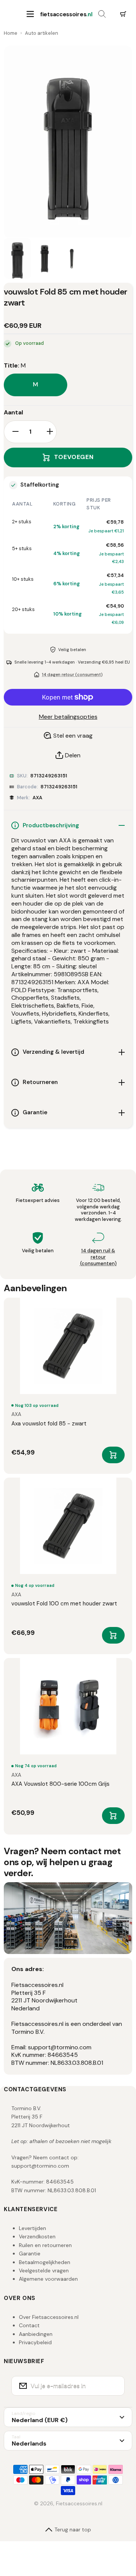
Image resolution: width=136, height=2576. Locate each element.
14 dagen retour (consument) (72, 675)
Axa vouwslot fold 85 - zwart (49, 1424)
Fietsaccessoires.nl (79, 2503)
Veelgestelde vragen (44, 2270)
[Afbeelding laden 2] (45, 259)
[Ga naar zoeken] (102, 14)
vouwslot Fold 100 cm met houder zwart (64, 1604)
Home (11, 33)
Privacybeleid (35, 2342)
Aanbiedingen (36, 2334)
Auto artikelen (42, 33)
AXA (37, 798)
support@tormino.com (40, 2166)
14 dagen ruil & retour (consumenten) (98, 1257)
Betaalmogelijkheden (45, 2262)
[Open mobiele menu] (30, 14)
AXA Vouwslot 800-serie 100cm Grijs (60, 1784)
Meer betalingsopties (68, 717)
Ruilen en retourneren (45, 2245)
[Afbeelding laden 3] (72, 259)
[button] (123, 14)
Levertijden (32, 2228)
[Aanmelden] (114, 2386)
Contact (29, 2325)
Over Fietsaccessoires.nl (49, 2317)
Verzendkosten (37, 2236)
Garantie (30, 2253)
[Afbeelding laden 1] (17, 259)
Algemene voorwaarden (48, 2279)
